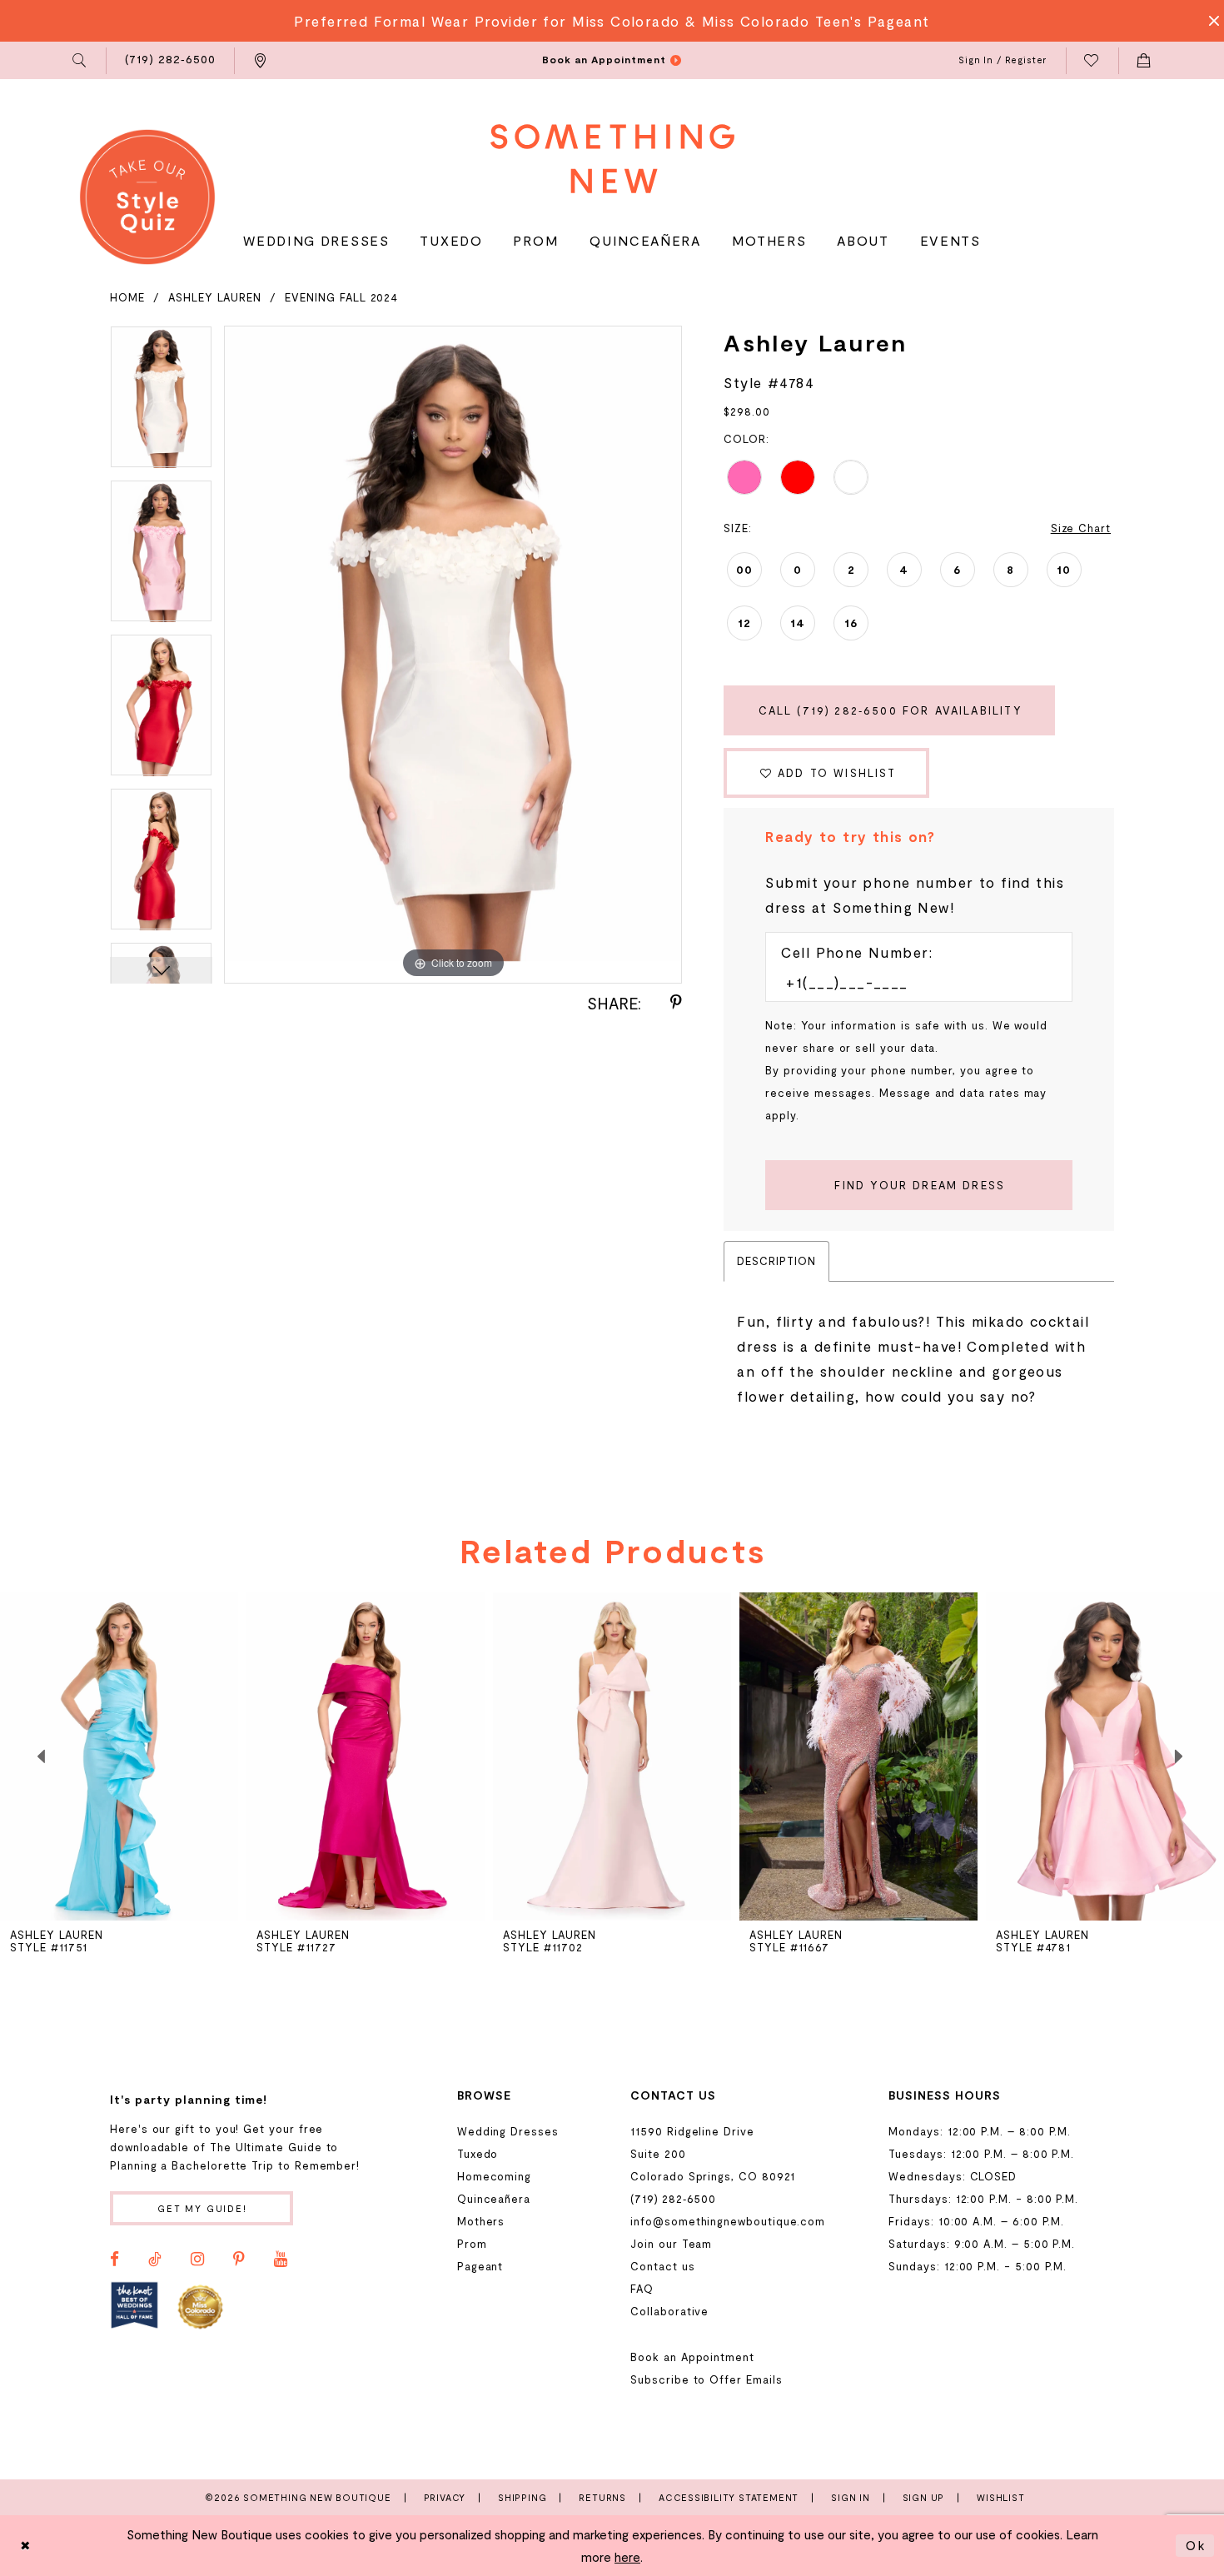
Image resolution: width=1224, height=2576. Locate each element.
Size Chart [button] (1081, 528)
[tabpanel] (161, 403)
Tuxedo (478, 2154)
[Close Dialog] (26, 2546)
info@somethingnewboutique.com (728, 2221)
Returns (602, 2497)
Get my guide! (202, 2208)
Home (127, 297)
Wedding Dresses (508, 2131)
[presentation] (119, 1756)
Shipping (522, 2497)
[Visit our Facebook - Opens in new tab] (114, 2260)
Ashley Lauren (215, 297)
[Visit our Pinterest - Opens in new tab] (239, 2260)
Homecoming (494, 2176)
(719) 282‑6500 (673, 2199)
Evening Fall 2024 (341, 297)
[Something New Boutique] (612, 159)
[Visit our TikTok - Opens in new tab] (155, 2260)
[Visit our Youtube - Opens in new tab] (281, 2260)
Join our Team (671, 2244)
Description (776, 1261)
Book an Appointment (692, 2357)
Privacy (445, 2497)
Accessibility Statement (729, 2497)
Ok (1196, 2545)
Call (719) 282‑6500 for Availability (891, 710)
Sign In (851, 2497)
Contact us (662, 2266)
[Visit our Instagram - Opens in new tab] (197, 2260)
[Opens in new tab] (134, 2306)
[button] (80, 61)
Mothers (481, 2221)
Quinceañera (494, 2199)
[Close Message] (1209, 21)
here (627, 2557)
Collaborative (669, 2311)
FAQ (642, 2289)
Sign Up (924, 2497)
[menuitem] (80, 61)
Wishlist (1000, 2497)
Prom (472, 2244)
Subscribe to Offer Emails (706, 2379)
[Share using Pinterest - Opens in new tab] (676, 1003)
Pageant (480, 2266)
